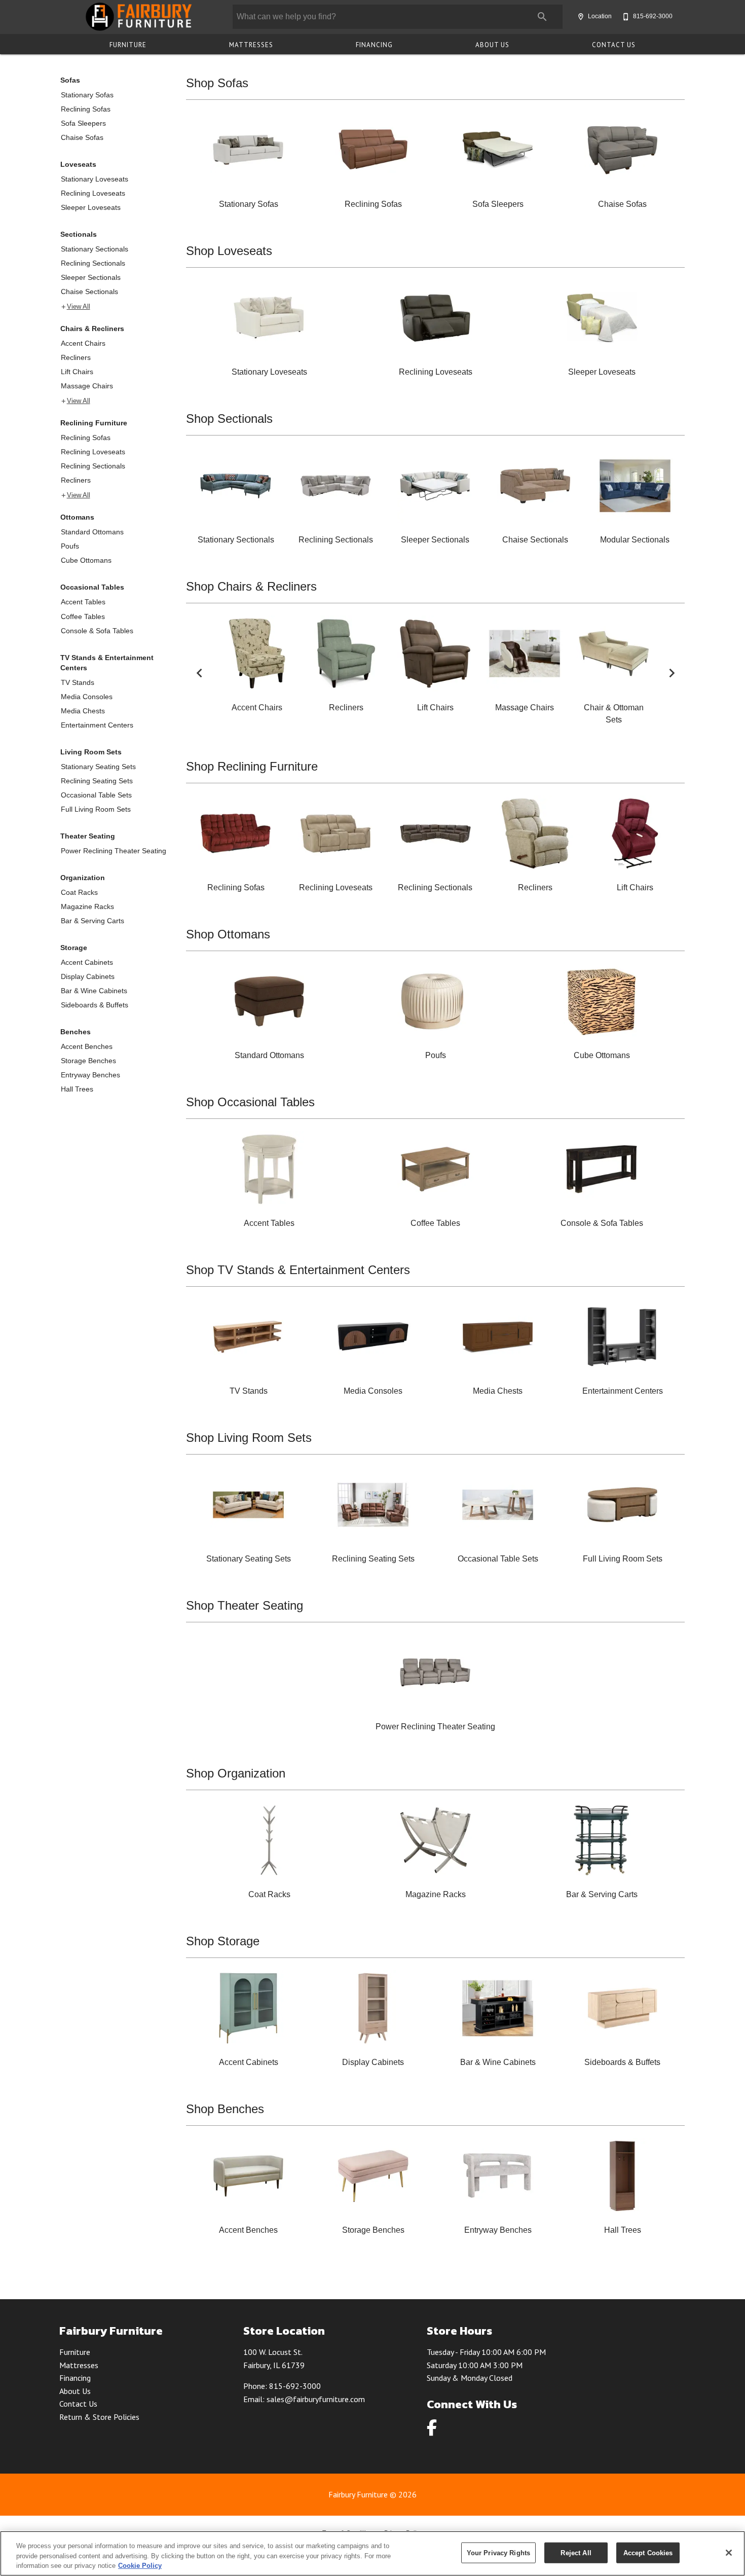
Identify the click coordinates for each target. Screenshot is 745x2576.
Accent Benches (87, 1046)
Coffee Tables (83, 616)
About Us (492, 45)
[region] (372, 2553)
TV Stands (78, 682)
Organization (83, 878)
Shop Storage (223, 1941)
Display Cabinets (88, 976)
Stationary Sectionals (95, 249)
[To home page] (138, 17)
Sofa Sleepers (83, 123)
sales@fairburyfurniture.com (316, 2399)
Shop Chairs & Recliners (251, 586)
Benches (76, 1032)
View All (79, 307)
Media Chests (83, 711)
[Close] (729, 2553)
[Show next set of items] (672, 673)
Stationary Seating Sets (98, 767)
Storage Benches (88, 1061)
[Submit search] (542, 17)
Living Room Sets (91, 752)
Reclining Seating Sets (97, 781)
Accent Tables (83, 602)
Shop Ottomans (228, 934)
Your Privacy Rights (498, 2552)
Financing (374, 45)
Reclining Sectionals (93, 263)
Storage (74, 948)
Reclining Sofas (86, 109)
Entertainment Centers (97, 725)
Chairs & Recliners (92, 329)
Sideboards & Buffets (95, 1005)
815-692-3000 (295, 2386)
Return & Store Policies (99, 2417)
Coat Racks (79, 892)
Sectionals (79, 234)
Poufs (70, 546)
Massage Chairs (87, 386)
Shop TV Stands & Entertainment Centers (298, 1270)
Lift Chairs (77, 372)
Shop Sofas (217, 83)
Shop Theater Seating (245, 1605)
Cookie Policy (140, 2566)
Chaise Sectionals (89, 292)
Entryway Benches (90, 1075)
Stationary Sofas (87, 95)
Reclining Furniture (94, 423)
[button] (581, 17)
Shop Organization (236, 1773)
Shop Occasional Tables (250, 1102)
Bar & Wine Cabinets (94, 991)
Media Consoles (87, 697)
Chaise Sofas (82, 137)
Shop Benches (225, 2109)
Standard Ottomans (92, 532)
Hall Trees (77, 1089)
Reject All (576, 2552)
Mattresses (251, 45)
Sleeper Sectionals (91, 277)
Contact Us (614, 45)
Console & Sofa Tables (97, 631)
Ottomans (77, 517)
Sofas (70, 80)
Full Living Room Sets (96, 809)
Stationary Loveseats (95, 179)
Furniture (128, 45)
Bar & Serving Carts (92, 921)
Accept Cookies (648, 2552)
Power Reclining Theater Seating (114, 851)
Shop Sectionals (229, 419)
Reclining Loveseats (93, 193)
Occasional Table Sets (96, 795)
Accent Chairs (83, 343)
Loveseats (78, 164)
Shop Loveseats (229, 251)
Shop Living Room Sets (249, 1438)
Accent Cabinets (87, 962)
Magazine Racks (87, 906)
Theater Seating (88, 836)
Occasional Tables (92, 587)
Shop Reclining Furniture (252, 766)
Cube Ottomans (86, 560)
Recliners (76, 357)
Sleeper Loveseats (91, 207)
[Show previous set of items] (199, 673)
